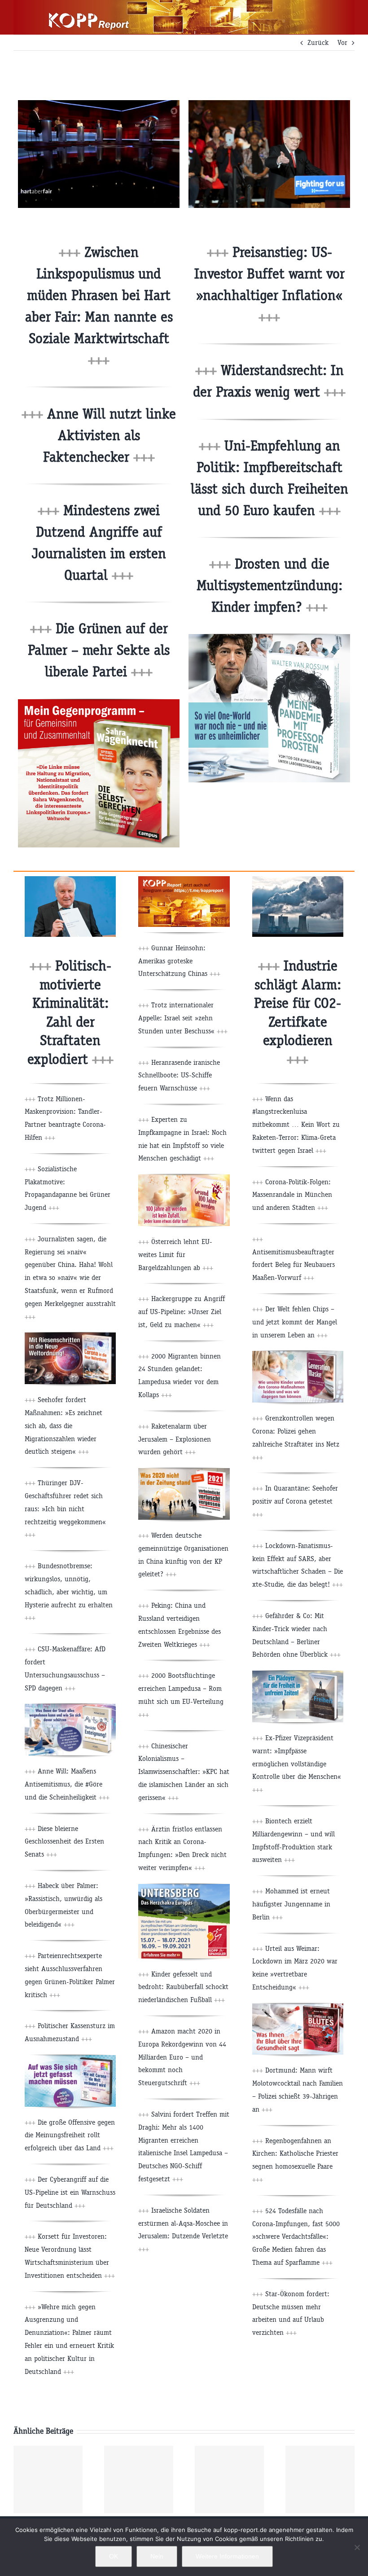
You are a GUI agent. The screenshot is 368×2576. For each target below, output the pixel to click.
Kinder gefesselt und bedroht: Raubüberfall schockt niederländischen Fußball (183, 1987)
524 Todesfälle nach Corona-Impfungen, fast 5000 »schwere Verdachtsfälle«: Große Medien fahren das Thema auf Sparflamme (296, 2236)
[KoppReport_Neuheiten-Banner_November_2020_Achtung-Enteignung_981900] (70, 1707)
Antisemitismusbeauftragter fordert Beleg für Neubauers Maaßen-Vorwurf (294, 1265)
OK (114, 2556)
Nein (157, 2556)
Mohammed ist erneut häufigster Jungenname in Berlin (291, 1904)
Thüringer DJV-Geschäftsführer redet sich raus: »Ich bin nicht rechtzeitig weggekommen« (65, 1509)
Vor (342, 42)
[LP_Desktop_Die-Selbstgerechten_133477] (99, 703)
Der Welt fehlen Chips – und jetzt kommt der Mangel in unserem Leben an (295, 1322)
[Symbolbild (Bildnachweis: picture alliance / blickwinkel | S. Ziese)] (298, 880)
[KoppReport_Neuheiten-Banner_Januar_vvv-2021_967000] (184, 1471)
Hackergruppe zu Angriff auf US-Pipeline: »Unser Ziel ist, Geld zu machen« (182, 1312)
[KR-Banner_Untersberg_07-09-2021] (184, 1887)
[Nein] (357, 2547)
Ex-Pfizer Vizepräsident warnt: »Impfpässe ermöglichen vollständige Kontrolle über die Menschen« (297, 1764)
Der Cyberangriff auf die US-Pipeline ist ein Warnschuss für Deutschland (70, 2192)
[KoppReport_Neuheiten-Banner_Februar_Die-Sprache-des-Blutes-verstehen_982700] (298, 2007)
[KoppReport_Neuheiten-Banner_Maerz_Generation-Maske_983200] (298, 1354)
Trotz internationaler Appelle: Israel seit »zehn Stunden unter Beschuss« (183, 1018)
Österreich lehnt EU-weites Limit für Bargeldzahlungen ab (176, 1255)
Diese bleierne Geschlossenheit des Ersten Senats (64, 1842)
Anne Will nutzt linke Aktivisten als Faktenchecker (110, 435)
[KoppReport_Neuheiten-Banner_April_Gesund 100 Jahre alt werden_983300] (184, 1178)
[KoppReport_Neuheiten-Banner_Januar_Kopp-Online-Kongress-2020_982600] (70, 2058)
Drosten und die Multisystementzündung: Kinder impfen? (269, 585)
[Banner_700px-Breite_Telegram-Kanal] (184, 880)
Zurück (318, 42)
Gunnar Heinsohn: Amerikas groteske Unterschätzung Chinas (179, 961)
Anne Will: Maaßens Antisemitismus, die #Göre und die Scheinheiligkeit (67, 1784)
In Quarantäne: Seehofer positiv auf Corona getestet (295, 1501)
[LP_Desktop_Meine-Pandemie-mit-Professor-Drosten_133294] (269, 637)
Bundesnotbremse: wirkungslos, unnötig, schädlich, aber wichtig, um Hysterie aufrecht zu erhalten (69, 1592)
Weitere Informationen (227, 2556)
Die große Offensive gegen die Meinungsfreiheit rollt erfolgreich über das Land (70, 2135)
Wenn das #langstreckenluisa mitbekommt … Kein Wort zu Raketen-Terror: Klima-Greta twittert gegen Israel (296, 1125)
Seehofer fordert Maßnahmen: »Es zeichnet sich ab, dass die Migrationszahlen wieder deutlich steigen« (64, 1425)
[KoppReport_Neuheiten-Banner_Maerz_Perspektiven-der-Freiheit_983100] (298, 1674)
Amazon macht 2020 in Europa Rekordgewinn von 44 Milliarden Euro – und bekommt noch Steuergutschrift (182, 2057)
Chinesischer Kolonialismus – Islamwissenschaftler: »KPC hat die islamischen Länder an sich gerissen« (184, 1772)
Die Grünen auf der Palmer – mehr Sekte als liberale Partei (99, 650)
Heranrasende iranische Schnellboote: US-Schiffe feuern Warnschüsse (179, 1075)
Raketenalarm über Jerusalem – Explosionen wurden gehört (175, 1439)
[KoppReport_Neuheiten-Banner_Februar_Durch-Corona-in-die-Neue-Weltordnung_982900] (70, 1336)
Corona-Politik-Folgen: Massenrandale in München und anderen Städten (292, 1195)
